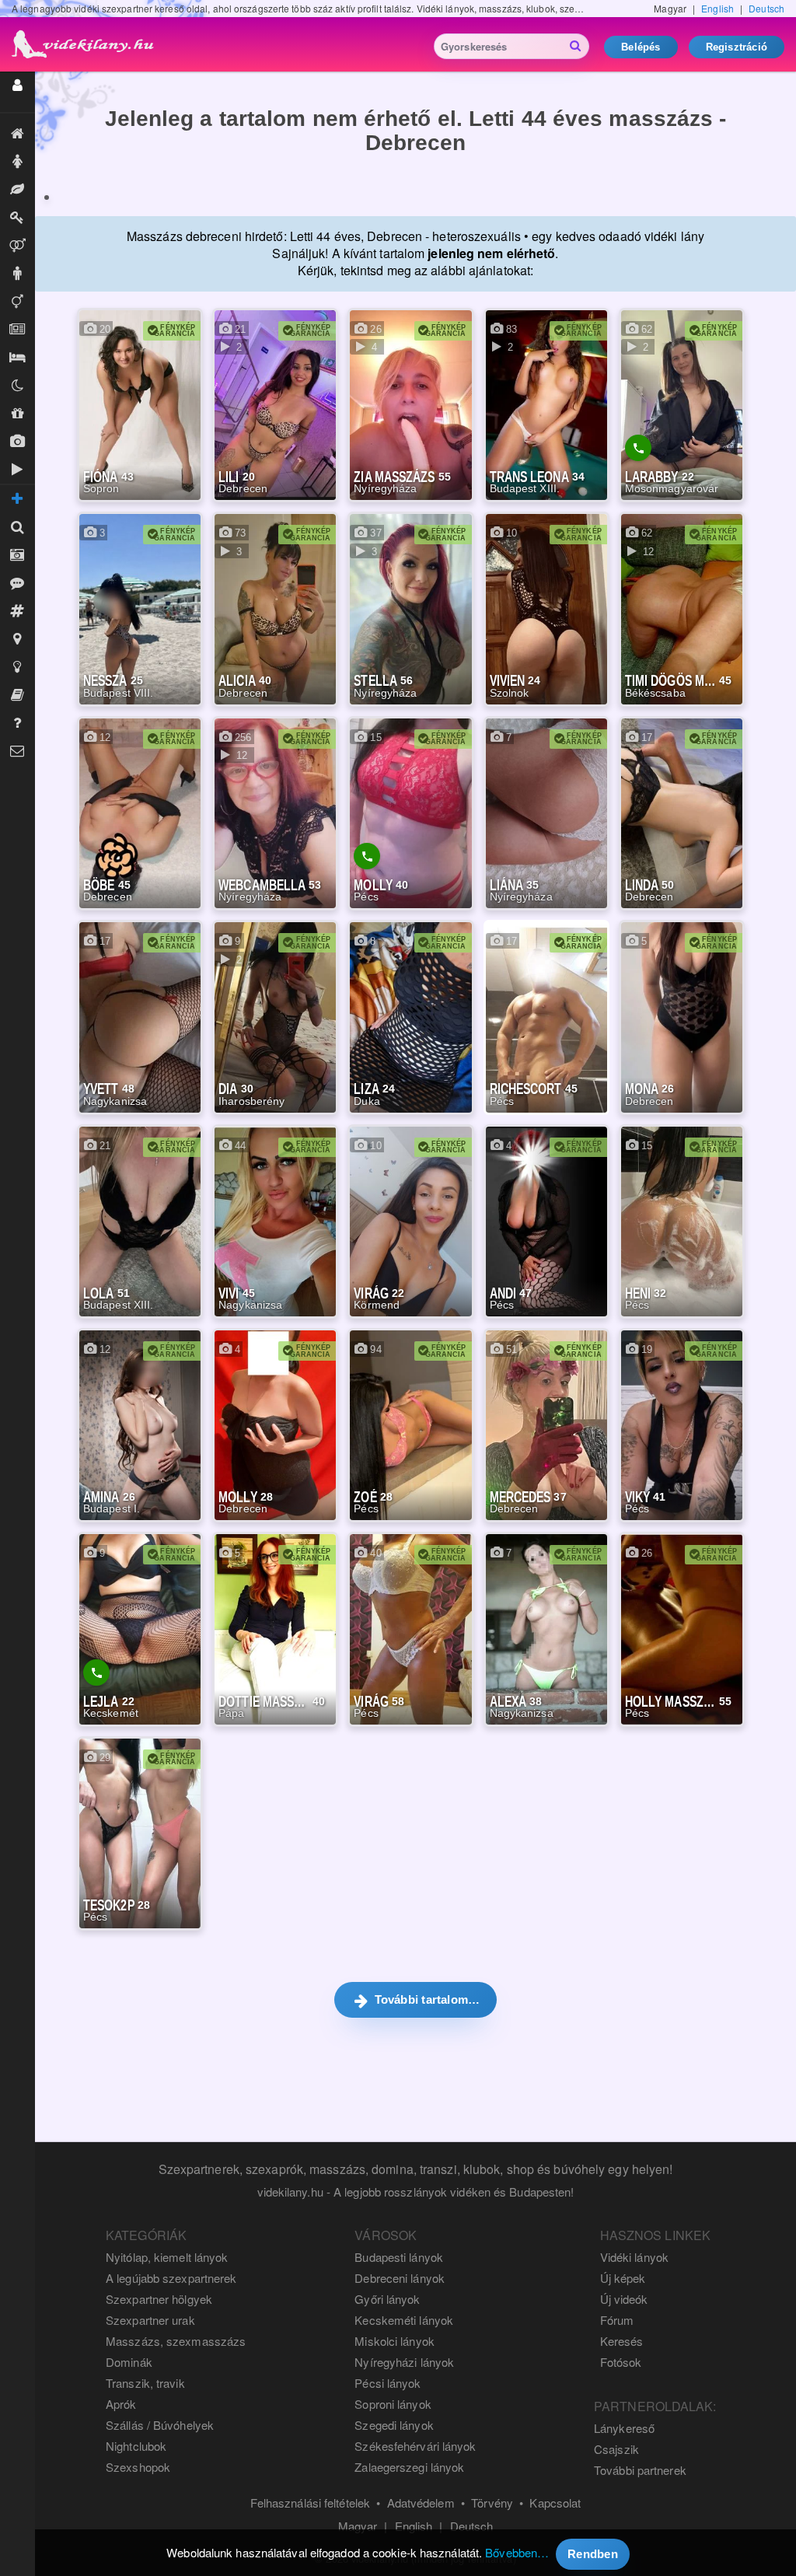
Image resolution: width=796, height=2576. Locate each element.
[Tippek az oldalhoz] (17, 667)
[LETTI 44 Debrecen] (47, 197)
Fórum (617, 2320)
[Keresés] (17, 527)
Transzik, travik (17, 302)
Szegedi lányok (394, 2425)
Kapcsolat (555, 2503)
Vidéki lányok (634, 2257)
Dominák (17, 218)
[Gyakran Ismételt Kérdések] (17, 723)
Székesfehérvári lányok (415, 2446)
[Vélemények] (17, 583)
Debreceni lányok (400, 2278)
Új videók (17, 470)
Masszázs (17, 190)
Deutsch (766, 8)
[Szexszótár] (17, 695)
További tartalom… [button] (425, 1999)
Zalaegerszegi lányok (409, 2467)
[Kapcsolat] (17, 751)
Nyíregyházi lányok (404, 2362)
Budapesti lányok (399, 2257)
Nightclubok (136, 2446)
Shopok (17, 414)
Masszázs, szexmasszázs (176, 2341)
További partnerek (640, 2470)
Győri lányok (387, 2299)
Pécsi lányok (388, 2383)
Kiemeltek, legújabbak (17, 134)
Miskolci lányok (395, 2341)
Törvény (492, 2503)
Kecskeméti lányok (404, 2320)
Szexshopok (138, 2467)
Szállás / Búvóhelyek (17, 358)
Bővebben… (517, 2552)
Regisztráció (737, 47)
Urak (17, 274)
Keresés (622, 2341)
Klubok (17, 386)
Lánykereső (624, 2428)
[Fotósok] (17, 555)
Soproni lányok (393, 2404)
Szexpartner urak (150, 2320)
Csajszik (616, 2449)
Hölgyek (17, 162)
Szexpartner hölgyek (159, 2299)
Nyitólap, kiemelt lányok (167, 2257)
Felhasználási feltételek (310, 2503)
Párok (17, 246)
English (717, 8)
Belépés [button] (641, 47)
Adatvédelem (421, 2503)
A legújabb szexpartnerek (171, 2278)
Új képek (17, 442)
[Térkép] (17, 639)
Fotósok (621, 2362)
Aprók (17, 330)
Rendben (593, 2554)
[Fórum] (17, 611)
